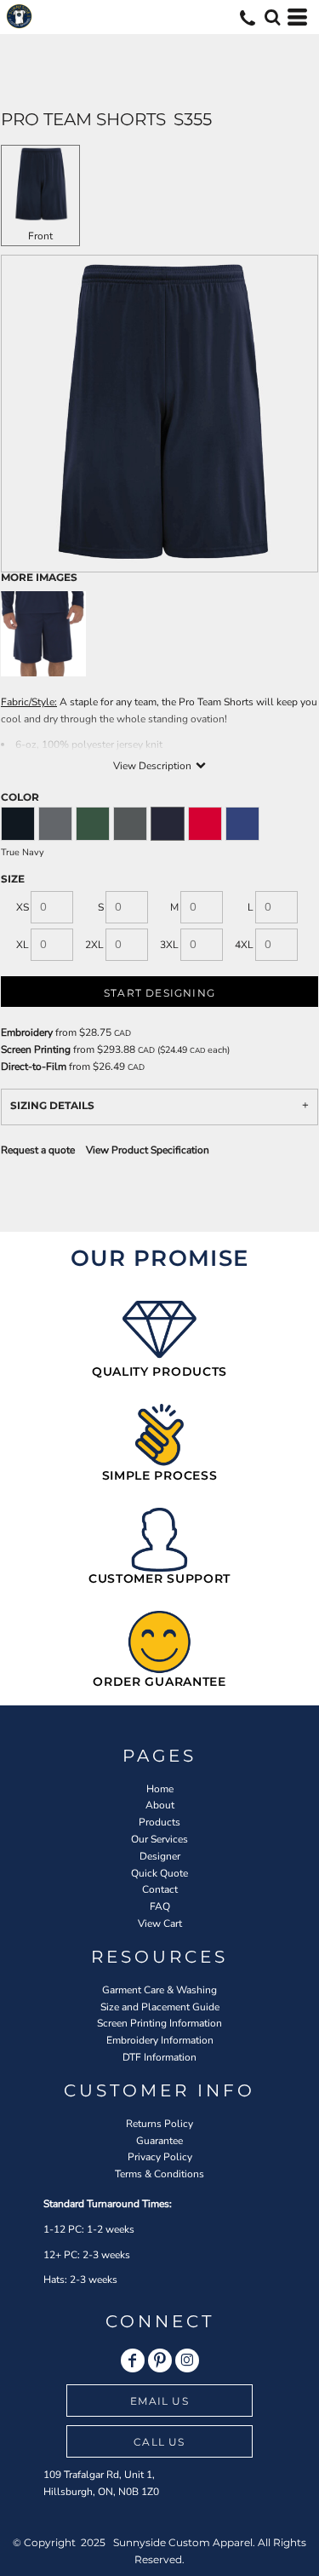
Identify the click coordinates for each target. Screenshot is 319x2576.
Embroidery (27, 1032)
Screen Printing (36, 1049)
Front (40, 236)
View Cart (160, 1923)
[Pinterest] (160, 2360)
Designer (160, 1856)
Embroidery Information (160, 2040)
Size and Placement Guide (160, 2007)
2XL (94, 945)
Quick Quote (159, 1873)
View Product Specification (148, 1150)
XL (23, 945)
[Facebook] (133, 2360)
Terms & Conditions (159, 2174)
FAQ (160, 1906)
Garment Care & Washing (159, 1990)
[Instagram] (187, 2360)
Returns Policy (159, 2124)
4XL (244, 945)
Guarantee (159, 2141)
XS (23, 907)
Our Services (159, 1839)
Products (159, 1822)
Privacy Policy (160, 2157)
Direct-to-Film (34, 1067)
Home (160, 1789)
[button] (272, 17)
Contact (160, 1889)
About (160, 1805)
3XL (169, 945)
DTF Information (159, 2057)
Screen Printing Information (159, 2023)
